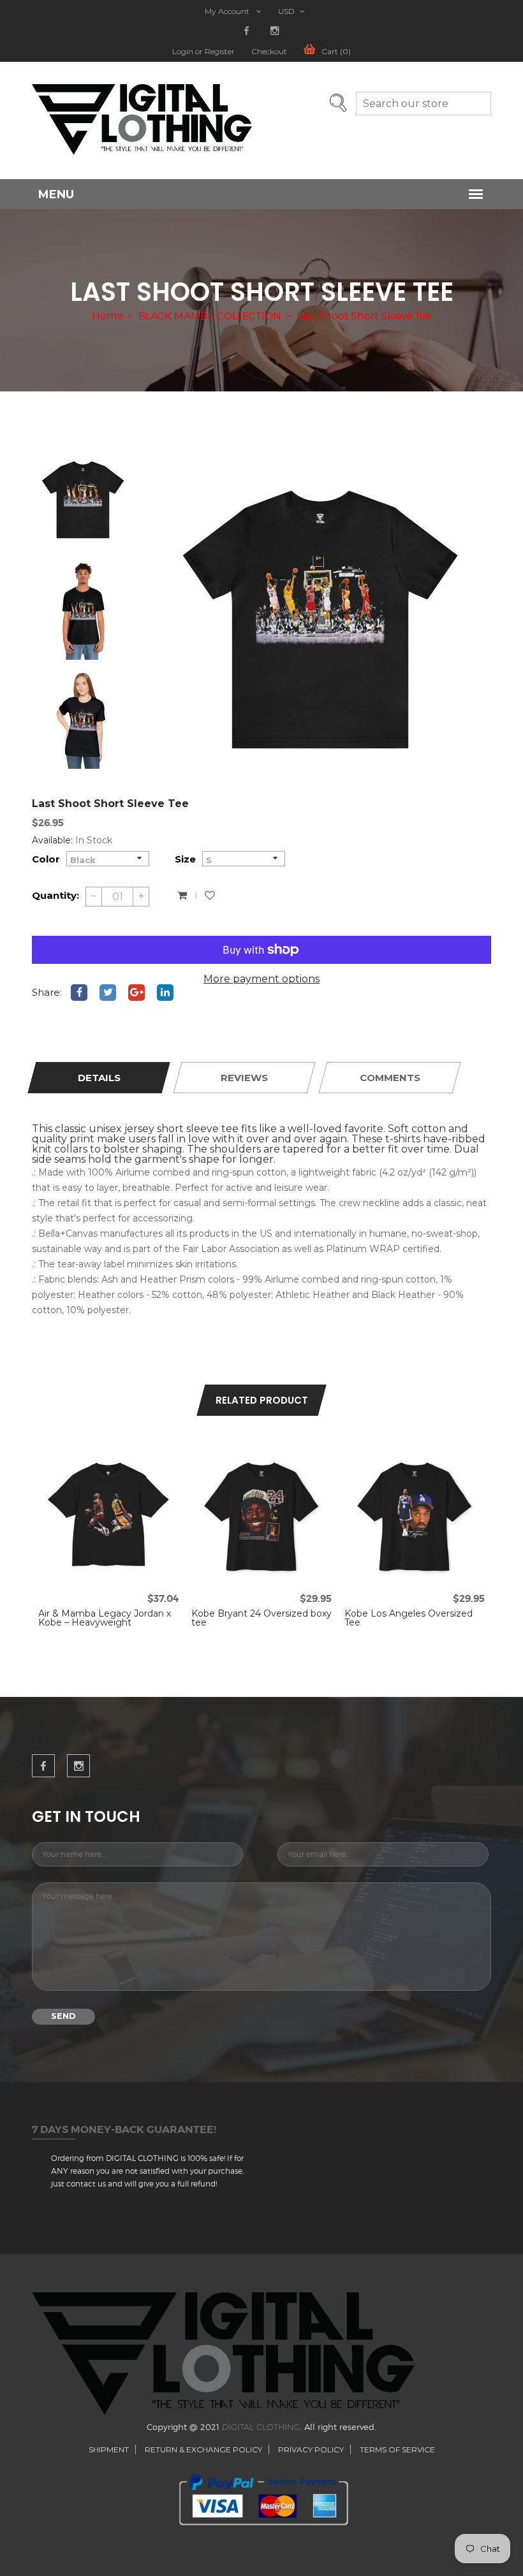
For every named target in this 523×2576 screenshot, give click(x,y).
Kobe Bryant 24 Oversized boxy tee (261, 1618)
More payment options (261, 979)
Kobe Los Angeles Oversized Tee (409, 1618)
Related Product (262, 1400)
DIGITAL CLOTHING (261, 2427)
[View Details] (122, 1459)
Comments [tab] (390, 1078)
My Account (228, 11)
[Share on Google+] (136, 993)
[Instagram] (275, 31)
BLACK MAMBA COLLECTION (210, 316)
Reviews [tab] (244, 1078)
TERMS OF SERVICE (397, 2449)
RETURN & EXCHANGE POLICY (203, 2449)
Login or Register (203, 52)
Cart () (336, 52)
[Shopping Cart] (182, 896)
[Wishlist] (210, 896)
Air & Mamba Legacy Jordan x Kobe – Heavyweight (105, 1618)
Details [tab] (99, 1078)
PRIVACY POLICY (311, 2449)
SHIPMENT (109, 2449)
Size (185, 859)
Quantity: (55, 895)
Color (46, 859)
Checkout (269, 52)
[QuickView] (94, 1459)
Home (107, 316)
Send (63, 2016)
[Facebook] (247, 31)
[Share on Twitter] (108, 993)
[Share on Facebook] (79, 993)
